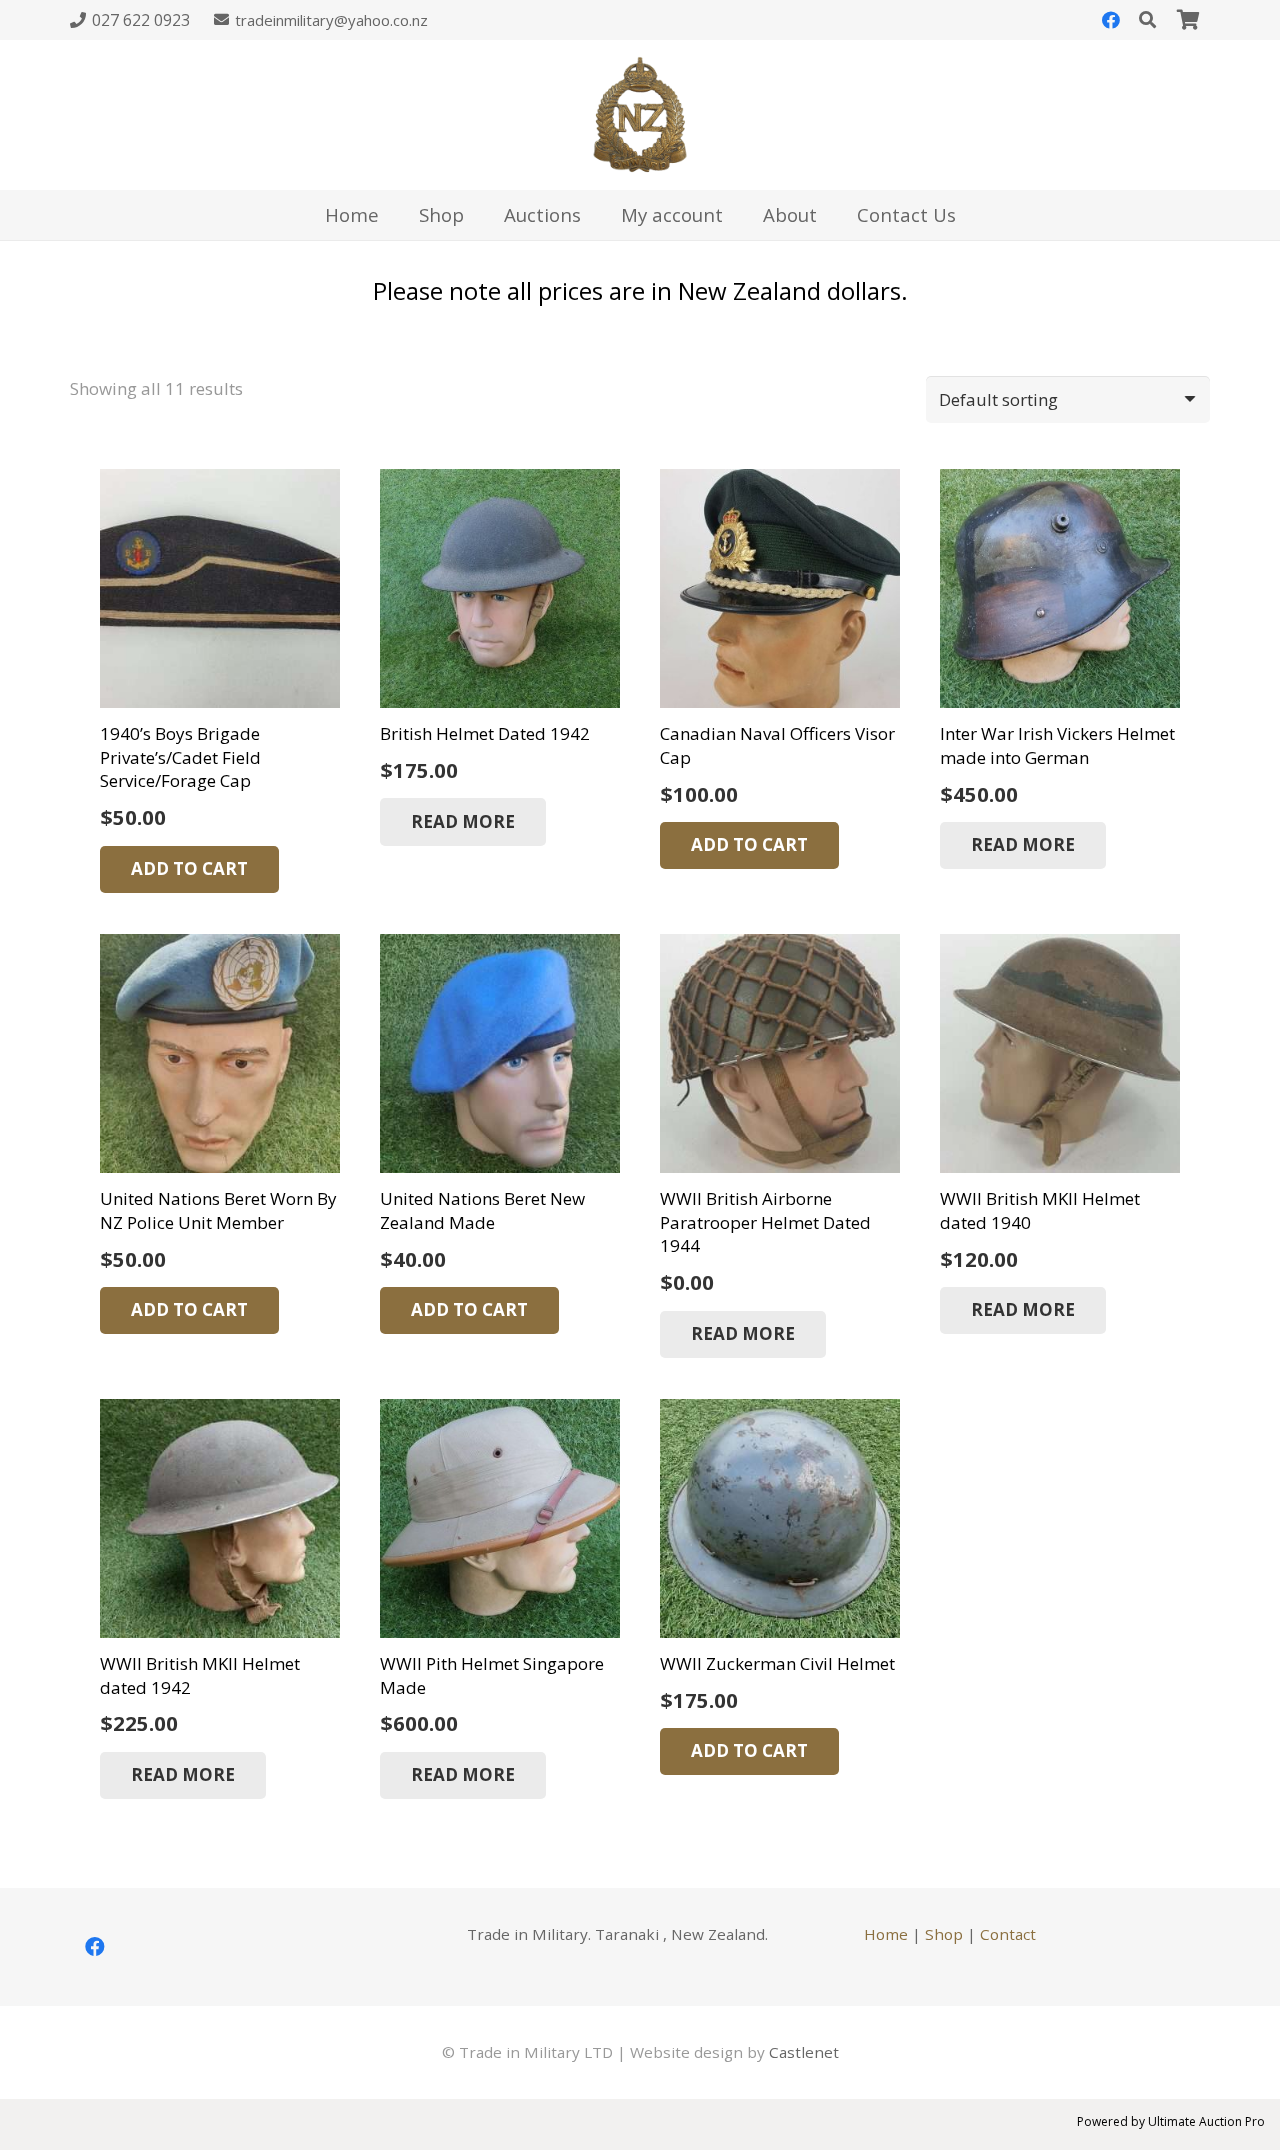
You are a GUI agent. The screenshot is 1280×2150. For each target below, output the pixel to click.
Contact (1008, 1934)
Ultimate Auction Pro (1206, 2121)
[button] (189, 870)
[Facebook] (1111, 20)
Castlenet (804, 2052)
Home (886, 1934)
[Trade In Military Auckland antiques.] (640, 115)
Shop (944, 1934)
